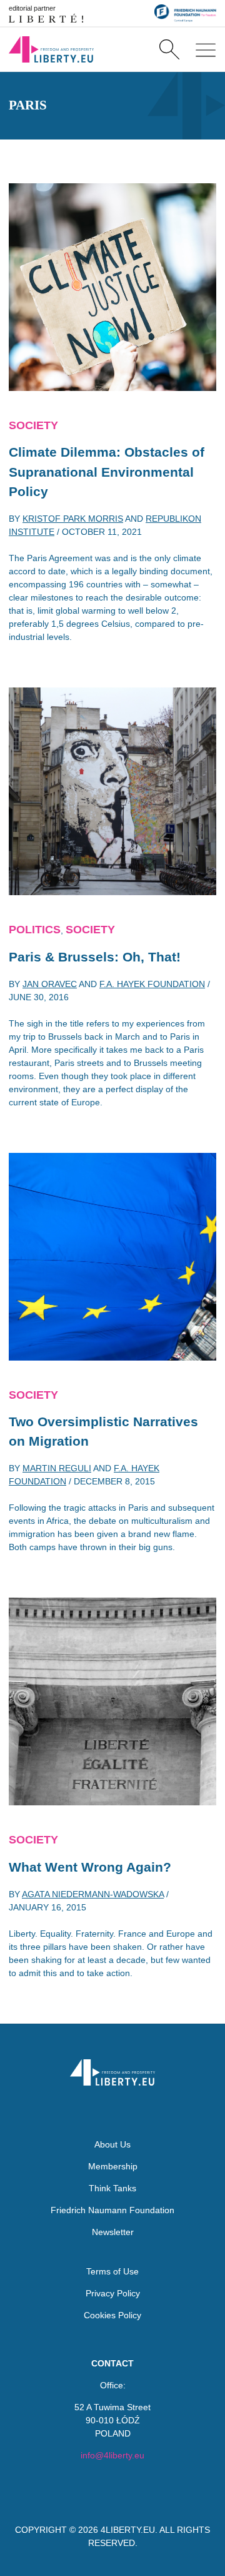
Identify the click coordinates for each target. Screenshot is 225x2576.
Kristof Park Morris (73, 519)
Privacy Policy (113, 2293)
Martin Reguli (57, 1468)
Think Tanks (112, 2188)
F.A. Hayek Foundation (152, 984)
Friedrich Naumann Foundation (112, 2210)
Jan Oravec (50, 984)
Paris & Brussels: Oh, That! (95, 957)
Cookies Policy (112, 2315)
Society (33, 425)
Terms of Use (112, 2271)
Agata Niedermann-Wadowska (93, 1894)
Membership (113, 2166)
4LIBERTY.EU (128, 2530)
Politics (35, 930)
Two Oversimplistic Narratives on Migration (103, 1432)
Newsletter (113, 2232)
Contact (112, 2363)
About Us (112, 2144)
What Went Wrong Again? (90, 1867)
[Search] (169, 49)
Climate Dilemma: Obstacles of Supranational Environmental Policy (107, 472)
